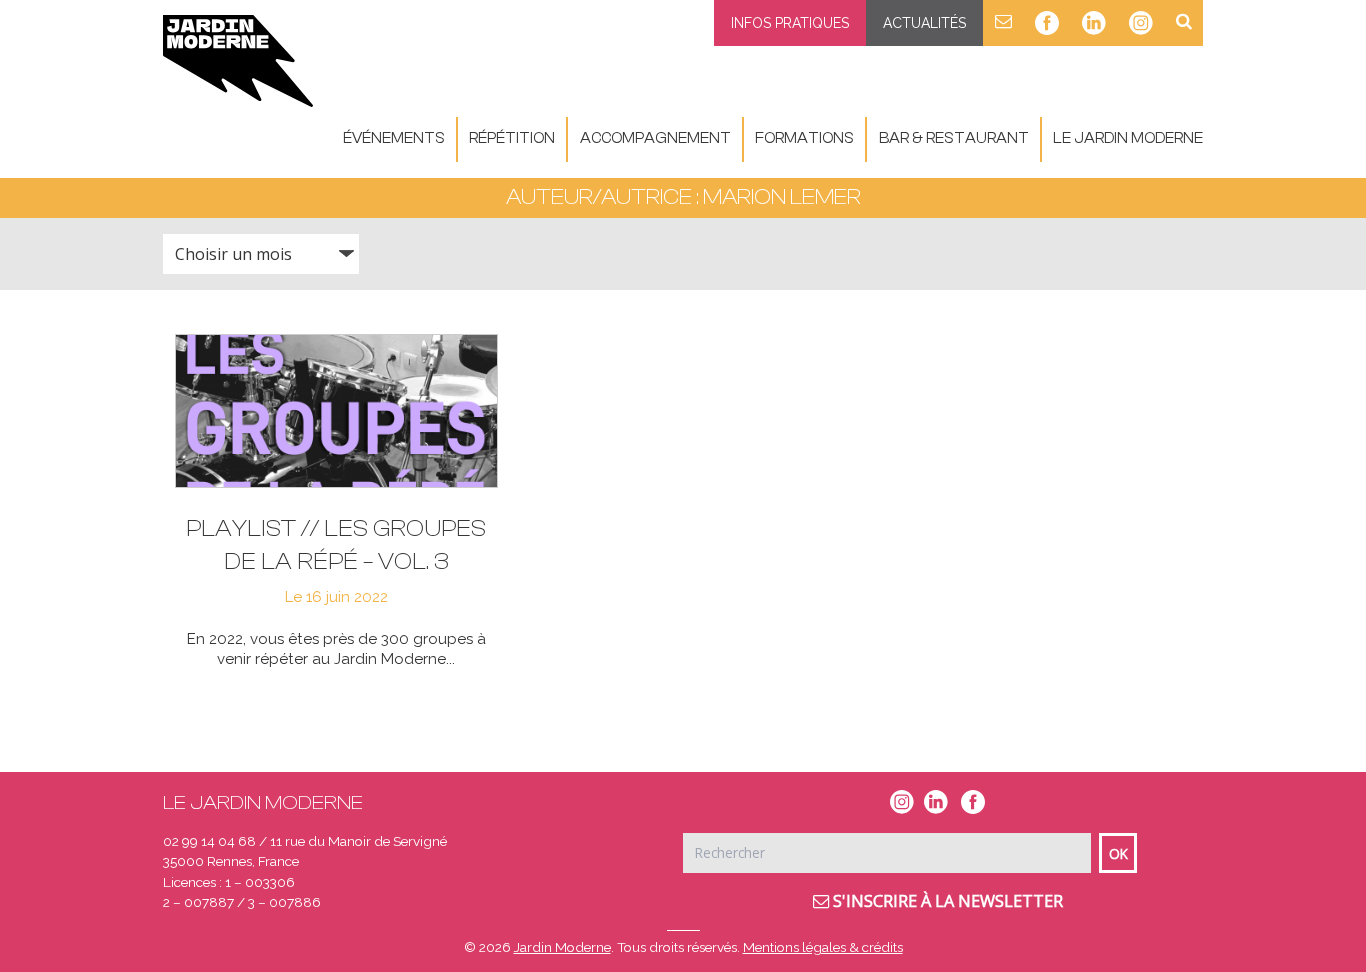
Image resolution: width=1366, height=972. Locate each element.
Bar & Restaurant (954, 138)
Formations (804, 138)
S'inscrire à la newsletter (946, 901)
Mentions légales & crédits (823, 947)
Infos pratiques (790, 23)
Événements (394, 138)
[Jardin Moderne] (238, 61)
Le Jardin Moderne (1128, 138)
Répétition (512, 138)
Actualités (924, 23)
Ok (1118, 853)
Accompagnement (655, 138)
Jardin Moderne (562, 947)
